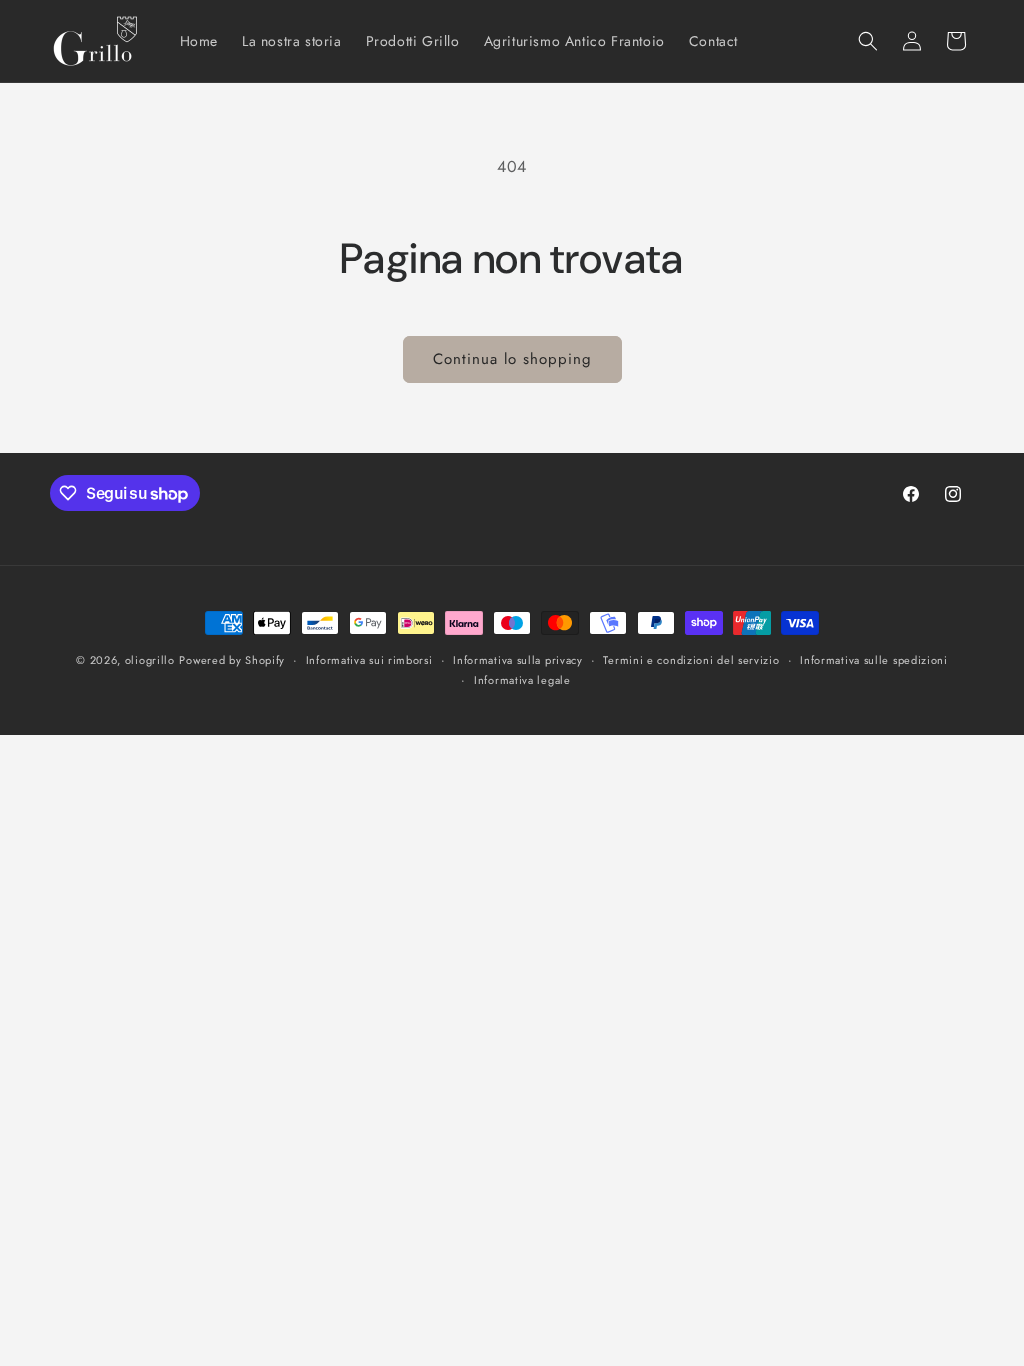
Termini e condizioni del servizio (691, 660)
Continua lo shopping (512, 359)
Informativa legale (522, 680)
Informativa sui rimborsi (369, 660)
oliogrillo (150, 660)
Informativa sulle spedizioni (874, 660)
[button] (868, 41)
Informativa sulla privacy (518, 660)
